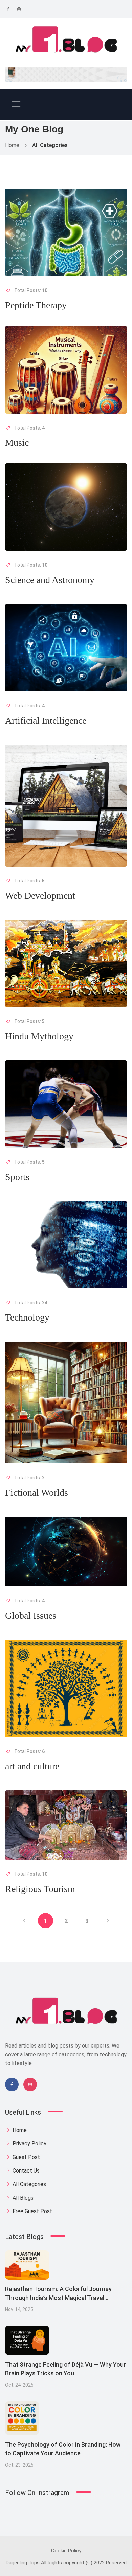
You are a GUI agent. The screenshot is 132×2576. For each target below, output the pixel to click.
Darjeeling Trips (23, 2563)
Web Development (40, 896)
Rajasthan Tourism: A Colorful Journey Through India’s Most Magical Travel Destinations (58, 2298)
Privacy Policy (29, 2144)
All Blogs (22, 2198)
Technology (27, 1317)
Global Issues (31, 1615)
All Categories (29, 2184)
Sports (17, 1177)
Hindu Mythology (39, 1036)
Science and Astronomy (50, 580)
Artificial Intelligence (46, 720)
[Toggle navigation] (16, 104)
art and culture (32, 1766)
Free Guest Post (32, 2211)
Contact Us (25, 2171)
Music (17, 443)
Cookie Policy (66, 2551)
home (19, 2130)
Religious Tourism (40, 1889)
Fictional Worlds (37, 1492)
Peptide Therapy (36, 305)
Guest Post (26, 2157)
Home (12, 145)
